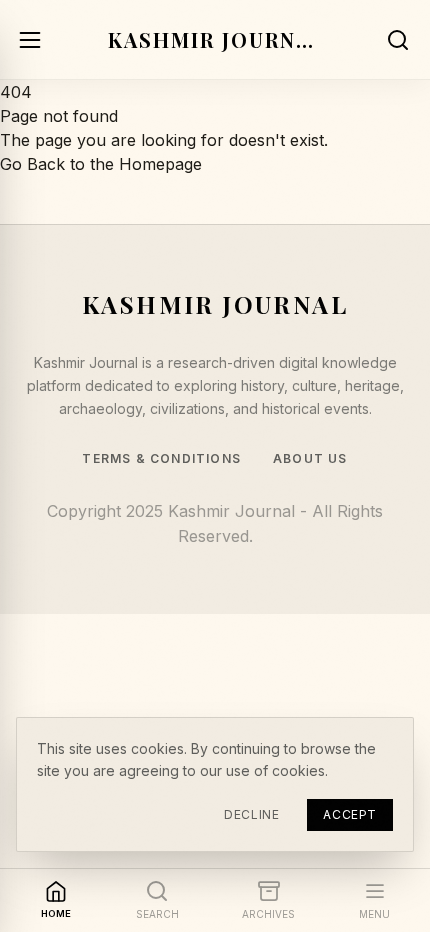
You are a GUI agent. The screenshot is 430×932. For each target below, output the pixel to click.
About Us (310, 459)
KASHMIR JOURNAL (215, 39)
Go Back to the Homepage (101, 164)
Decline (251, 814)
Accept (350, 814)
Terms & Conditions (161, 459)
